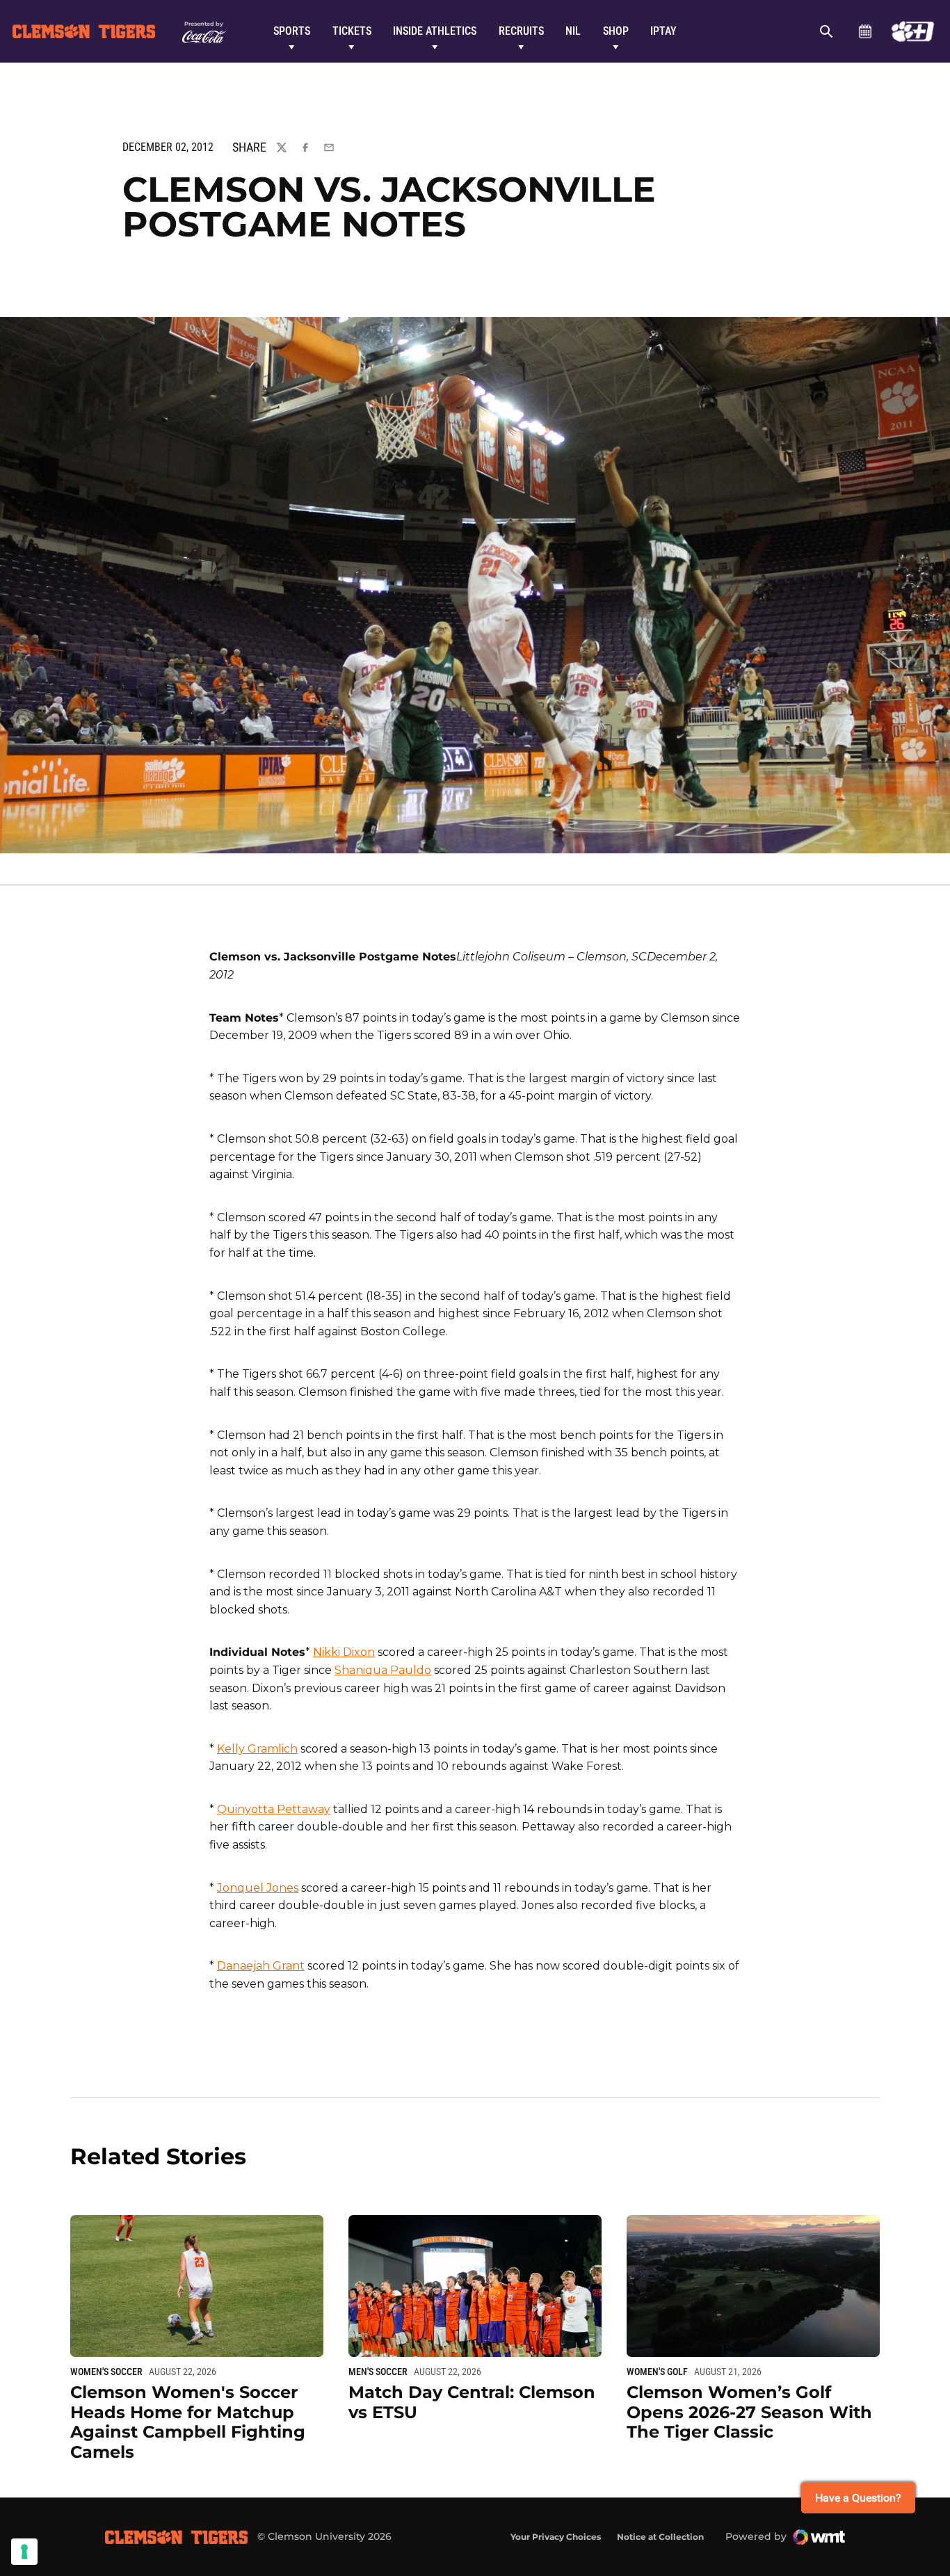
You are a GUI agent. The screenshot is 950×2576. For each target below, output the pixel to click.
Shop (616, 31)
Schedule (865, 31)
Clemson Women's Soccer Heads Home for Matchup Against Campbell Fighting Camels (188, 2422)
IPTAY (663, 31)
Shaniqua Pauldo (383, 1670)
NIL (573, 31)
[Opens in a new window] (913, 31)
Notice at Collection (660, 2537)
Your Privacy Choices (556, 2537)
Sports (292, 31)
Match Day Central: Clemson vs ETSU (472, 2402)
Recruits (521, 31)
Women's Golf (657, 2372)
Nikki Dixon (344, 1652)
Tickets (352, 31)
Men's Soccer (378, 2372)
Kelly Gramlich (257, 1749)
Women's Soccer (106, 2372)
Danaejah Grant (261, 1966)
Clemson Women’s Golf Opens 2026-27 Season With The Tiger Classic (749, 2412)
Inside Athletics (435, 31)
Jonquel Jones (258, 1888)
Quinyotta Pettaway (274, 1809)
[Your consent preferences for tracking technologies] (24, 2552)
